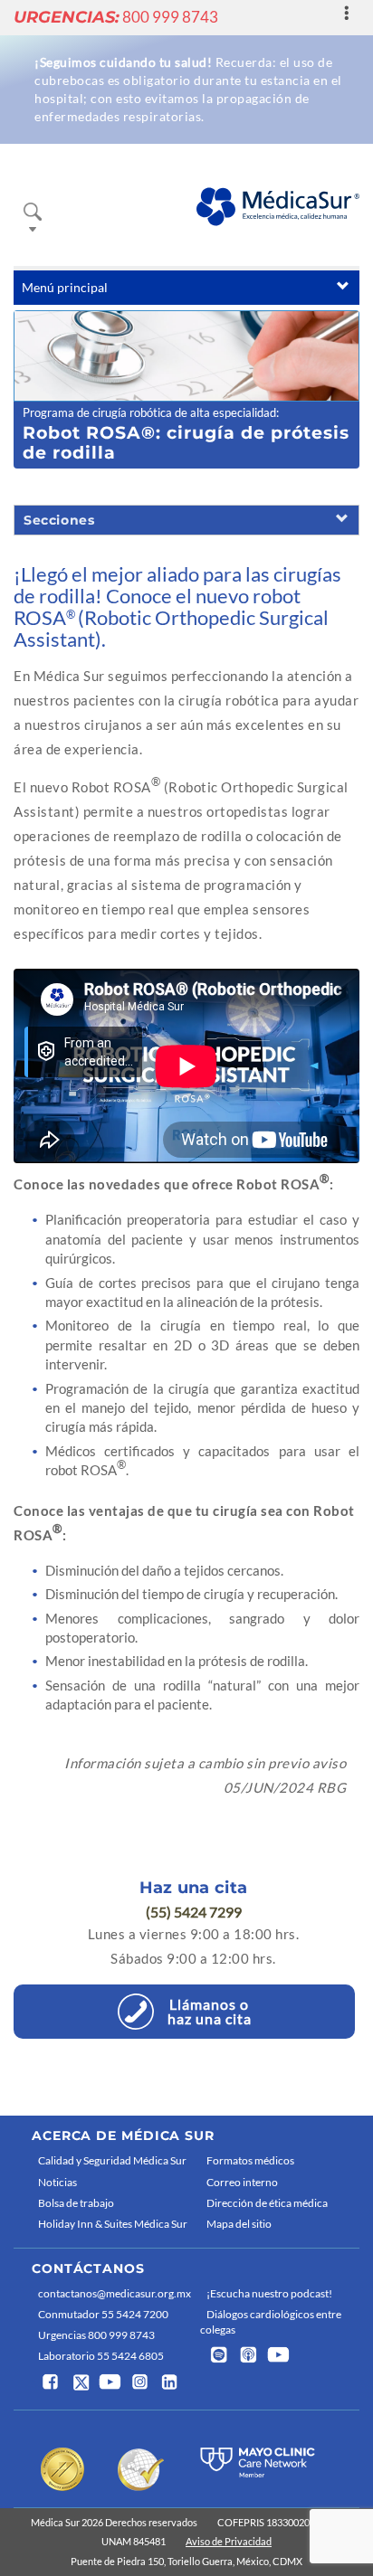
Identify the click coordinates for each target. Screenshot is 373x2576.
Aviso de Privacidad (229, 2541)
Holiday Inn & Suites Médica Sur (113, 2224)
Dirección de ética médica (267, 2203)
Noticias (57, 2182)
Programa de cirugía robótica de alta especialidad (149, 412)
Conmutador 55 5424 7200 (103, 2314)
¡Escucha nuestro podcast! (269, 2293)
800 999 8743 (116, 17)
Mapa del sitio (239, 2224)
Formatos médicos (250, 2160)
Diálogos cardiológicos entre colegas (271, 2322)
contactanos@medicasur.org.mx (115, 2293)
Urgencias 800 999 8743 (96, 2335)
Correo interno (242, 2182)
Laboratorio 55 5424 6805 (101, 2356)
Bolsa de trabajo (76, 2203)
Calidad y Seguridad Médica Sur (112, 2160)
